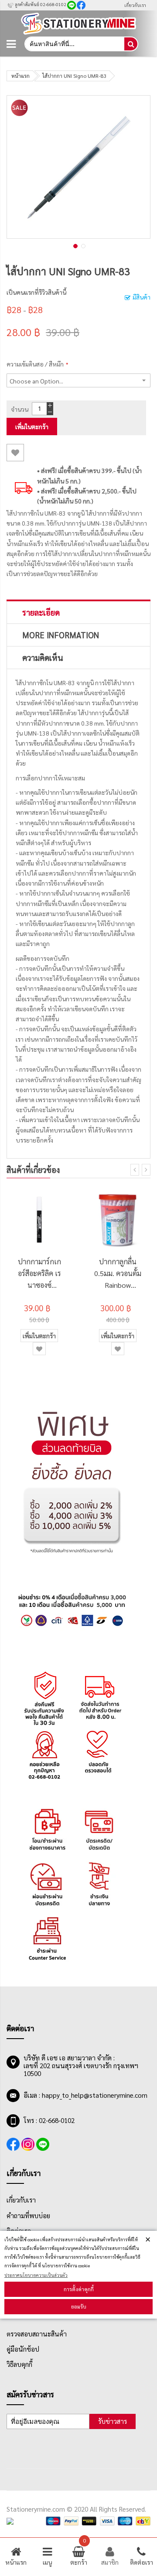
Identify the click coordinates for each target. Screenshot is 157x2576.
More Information (61, 635)
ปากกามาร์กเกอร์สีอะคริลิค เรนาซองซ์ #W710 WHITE (39, 1274)
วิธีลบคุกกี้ (19, 2364)
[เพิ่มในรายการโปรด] (15, 453)
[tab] (78, 612)
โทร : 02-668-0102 (49, 2120)
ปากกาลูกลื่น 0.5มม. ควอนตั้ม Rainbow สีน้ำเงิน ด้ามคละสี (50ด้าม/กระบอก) (118, 1274)
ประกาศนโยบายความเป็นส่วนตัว (36, 2275)
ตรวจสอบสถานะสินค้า (37, 2334)
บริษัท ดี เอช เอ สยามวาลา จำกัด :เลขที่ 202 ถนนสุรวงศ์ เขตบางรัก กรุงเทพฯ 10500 (81, 2066)
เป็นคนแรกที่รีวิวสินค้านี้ (36, 292)
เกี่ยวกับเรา (135, 5)
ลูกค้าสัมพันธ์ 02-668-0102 (40, 4)
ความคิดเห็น (43, 657)
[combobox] (74, 44)
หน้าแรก (20, 76)
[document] (78, 2275)
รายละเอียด (41, 612)
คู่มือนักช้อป (23, 2349)
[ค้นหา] (131, 44)
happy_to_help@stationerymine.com (95, 2095)
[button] (75, 245)
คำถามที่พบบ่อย (28, 2216)
